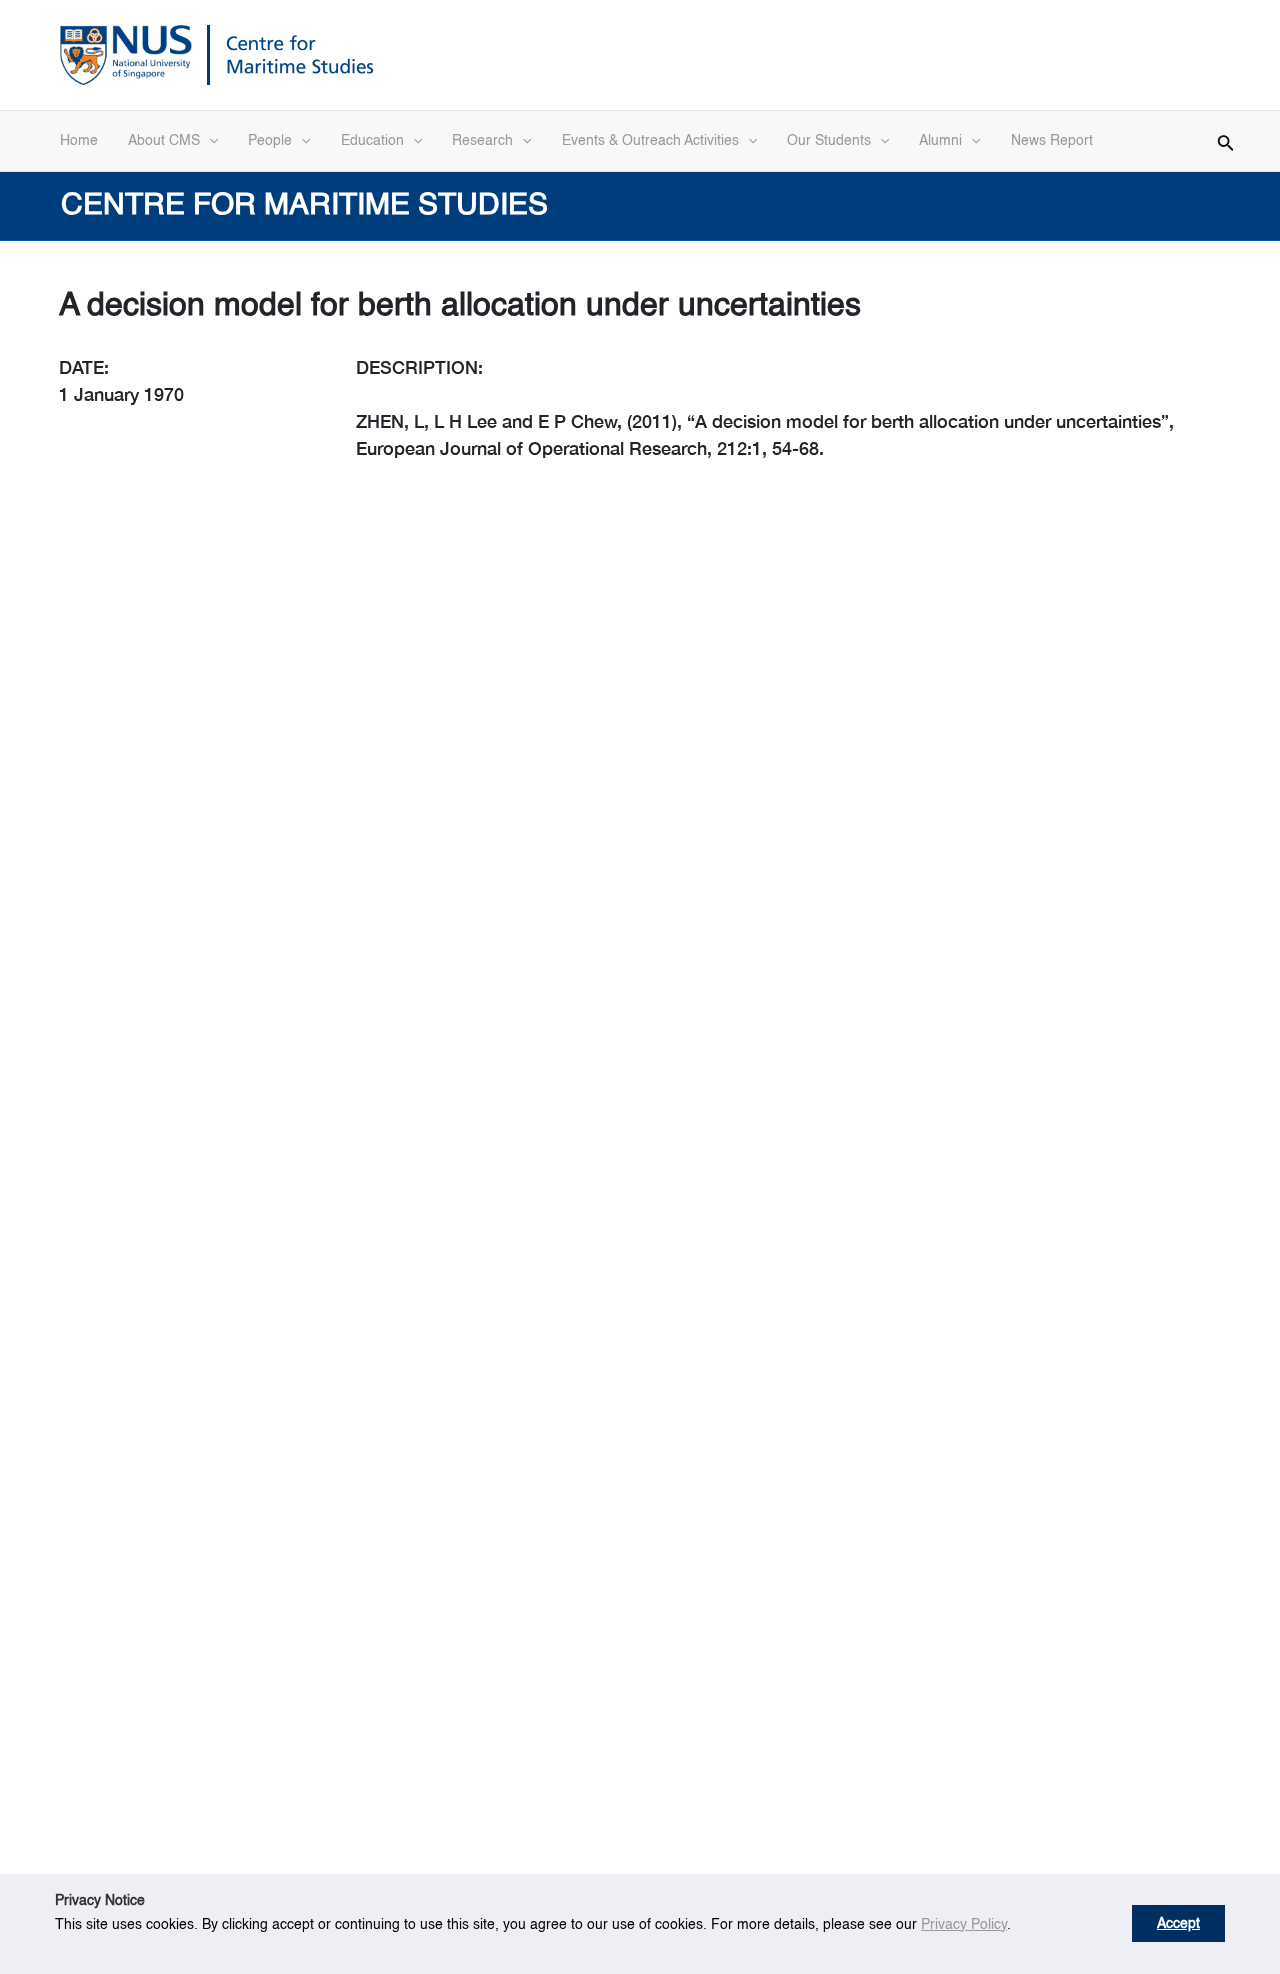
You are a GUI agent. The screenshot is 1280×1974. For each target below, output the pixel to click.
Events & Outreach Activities (650, 141)
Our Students (829, 141)
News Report (1052, 141)
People (270, 141)
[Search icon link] (1226, 140)
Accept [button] (1178, 1924)
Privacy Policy (964, 1925)
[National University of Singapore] (126, 53)
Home (79, 141)
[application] (209, 141)
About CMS (164, 141)
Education (372, 141)
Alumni (940, 141)
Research (482, 141)
